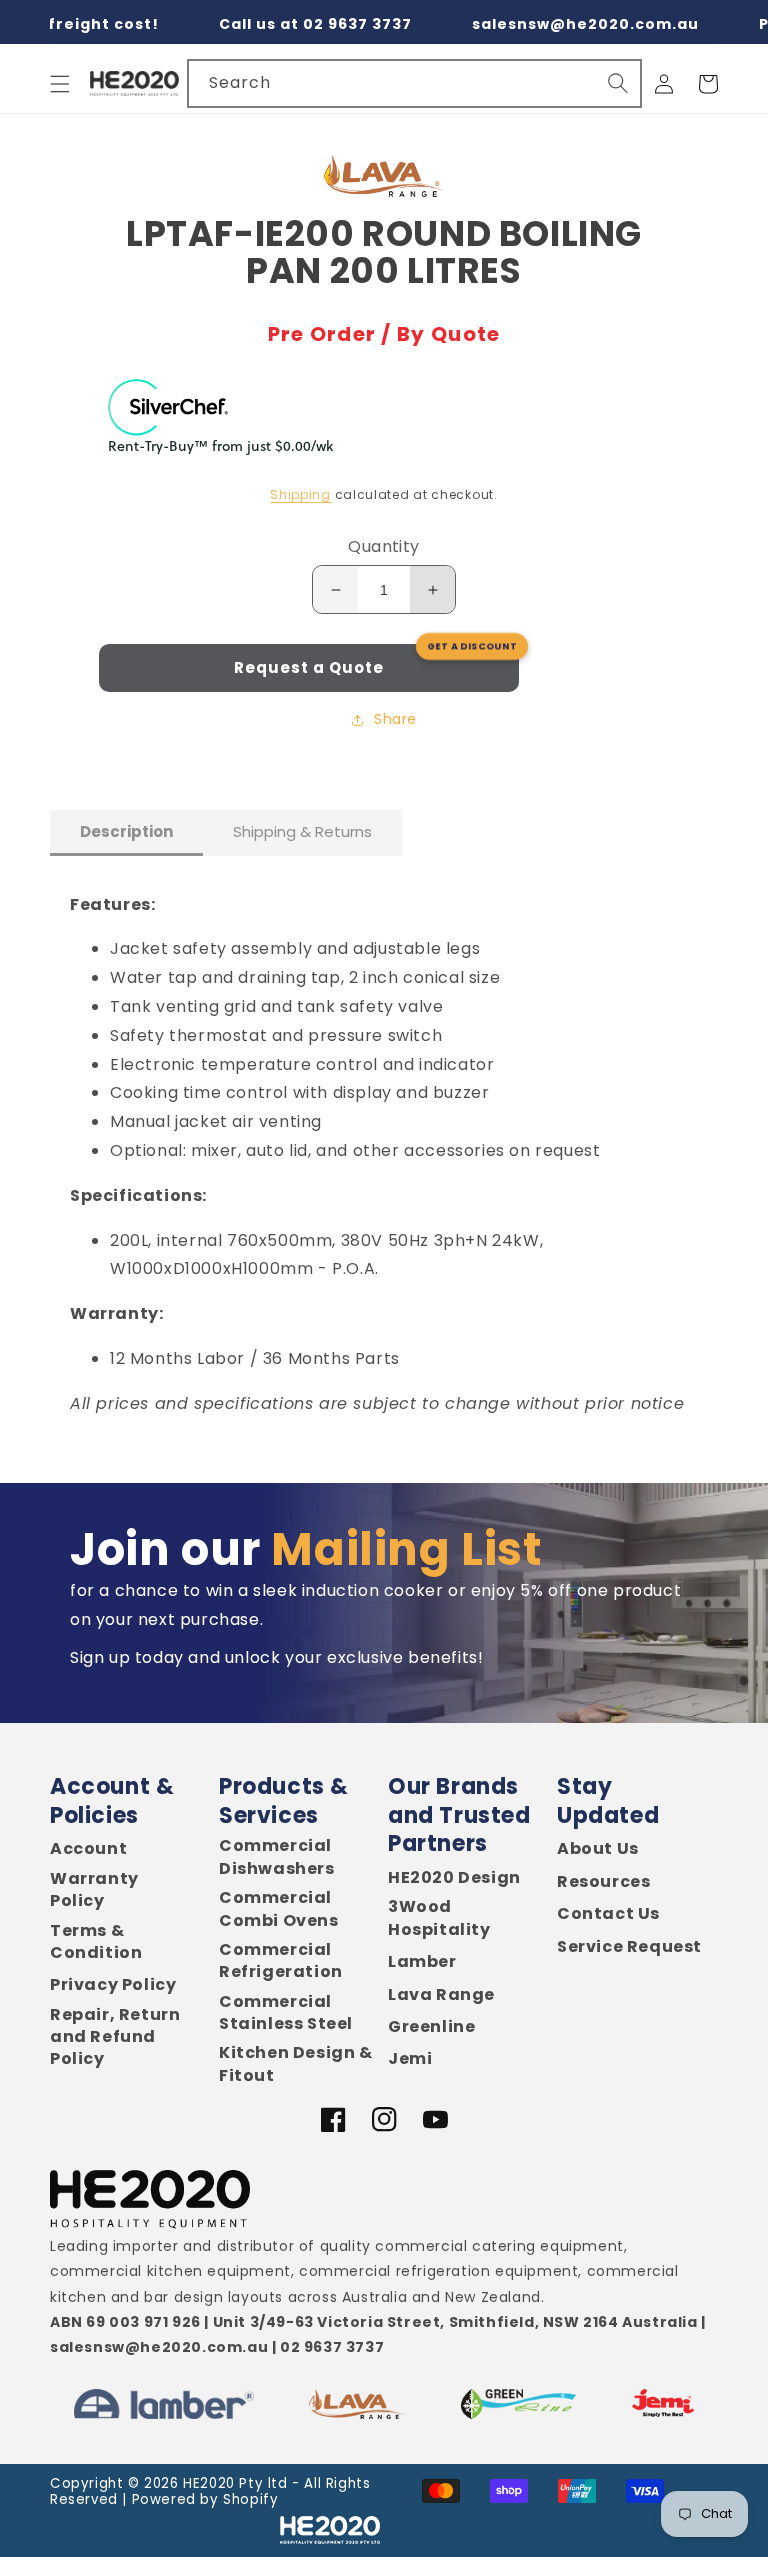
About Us (598, 1849)
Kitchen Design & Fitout (296, 2064)
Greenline (431, 2027)
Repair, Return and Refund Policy (115, 2037)
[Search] (618, 83)
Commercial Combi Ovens (279, 1909)
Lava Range (441, 1995)
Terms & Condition (96, 1942)
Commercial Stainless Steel (286, 2013)
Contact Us (608, 1914)
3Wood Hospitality (439, 1918)
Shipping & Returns (302, 831)
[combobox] (414, 83)
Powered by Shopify (205, 2499)
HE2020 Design (454, 1878)
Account (88, 1849)
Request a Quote (309, 667)
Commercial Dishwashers (277, 1857)
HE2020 (209, 2483)
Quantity (383, 546)
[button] (60, 84)
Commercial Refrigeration (281, 1961)
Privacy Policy (113, 1985)
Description (126, 831)
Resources (603, 1882)
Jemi (410, 2059)
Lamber (422, 1962)
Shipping (300, 494)
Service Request (629, 1947)
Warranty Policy (94, 1890)
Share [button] (395, 719)
